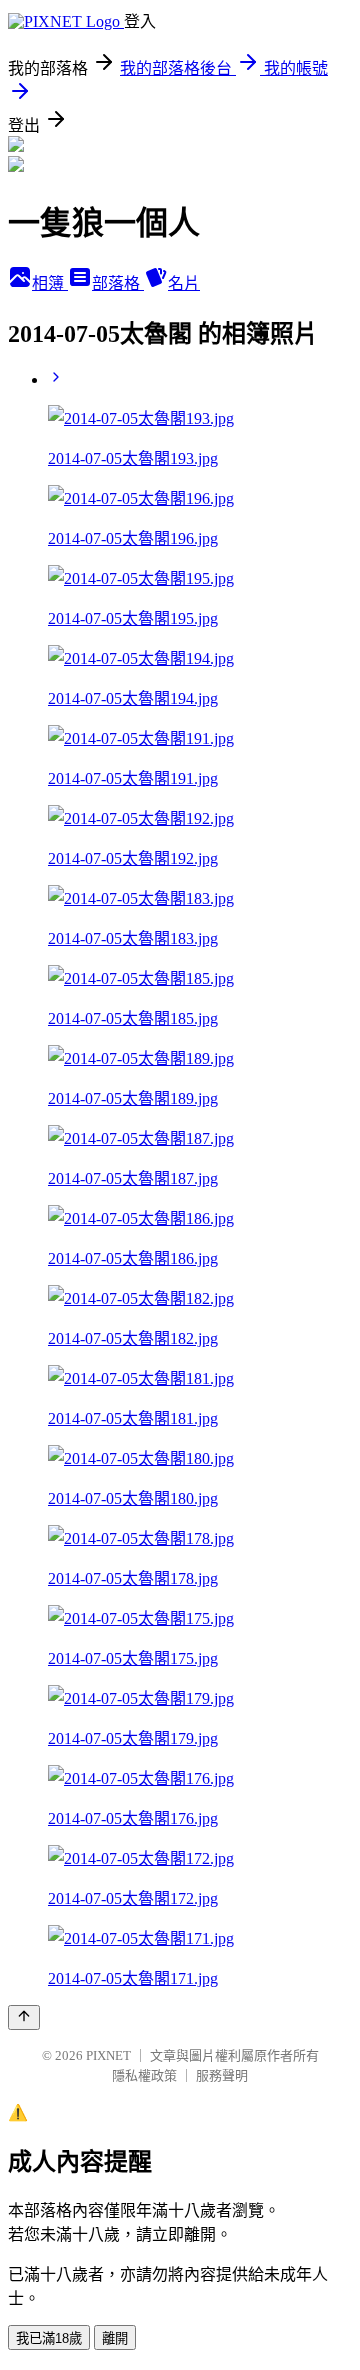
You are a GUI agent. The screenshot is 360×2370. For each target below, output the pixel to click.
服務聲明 (222, 2075)
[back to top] (24, 2017)
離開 (115, 2338)
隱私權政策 (144, 2075)
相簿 (50, 283)
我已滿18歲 (49, 2338)
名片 (184, 283)
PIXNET (108, 2055)
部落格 (118, 283)
